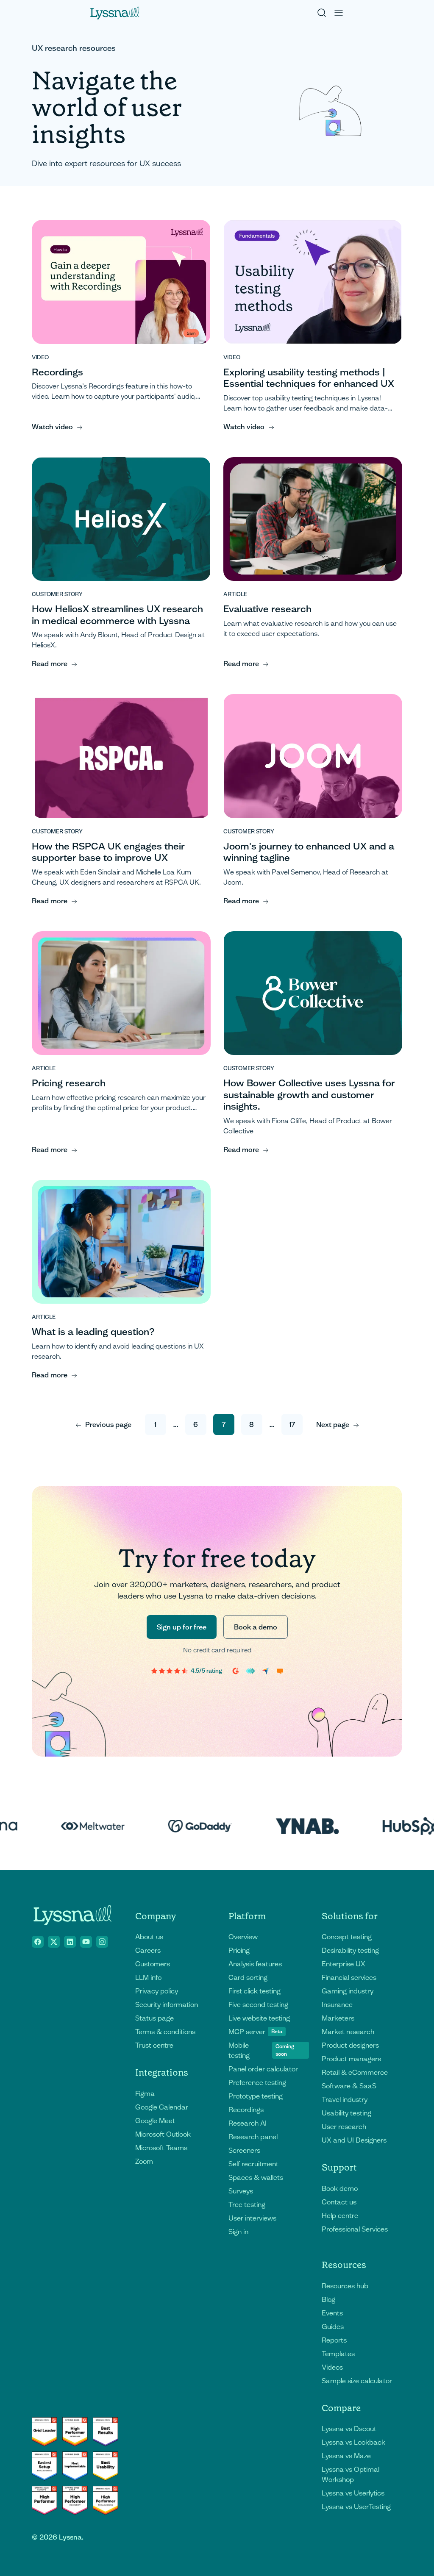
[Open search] (322, 13)
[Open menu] (339, 13)
